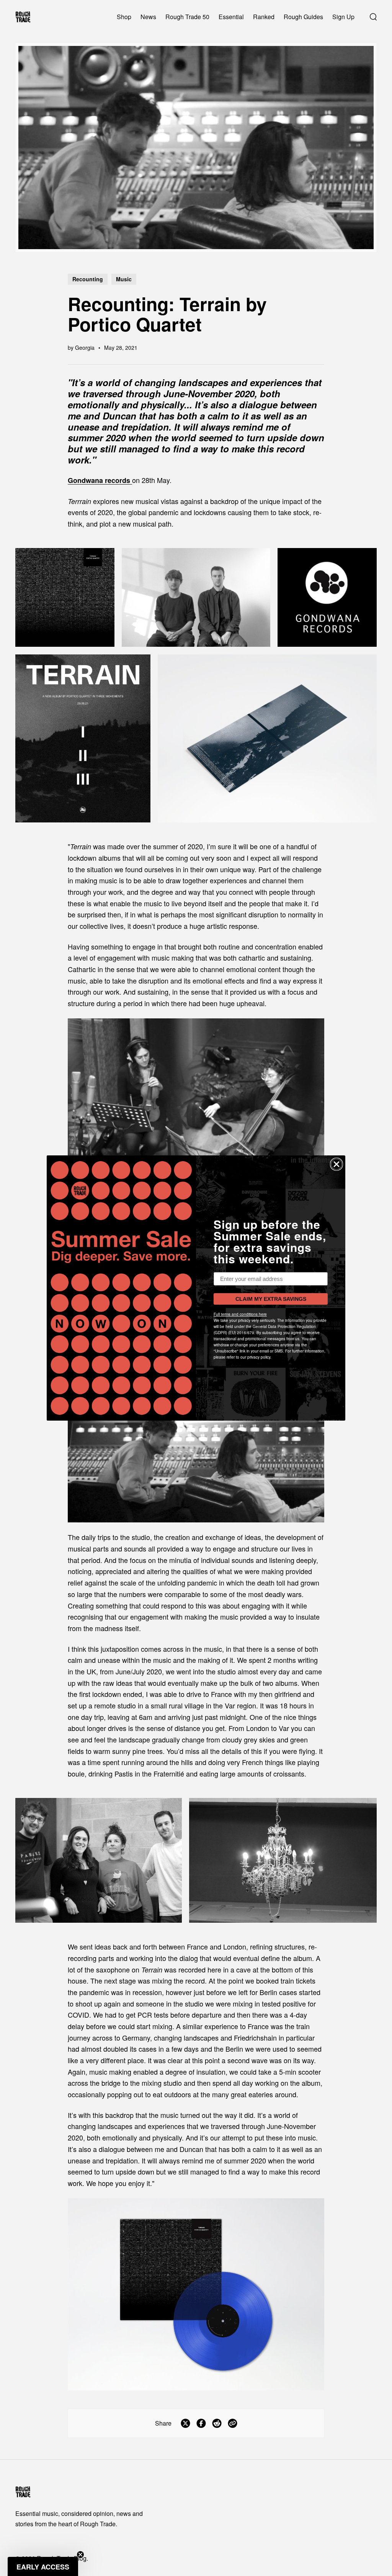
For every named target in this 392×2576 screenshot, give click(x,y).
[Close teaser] (80, 2555)
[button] (43, 2566)
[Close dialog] (336, 1164)
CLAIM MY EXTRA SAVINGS (271, 1299)
